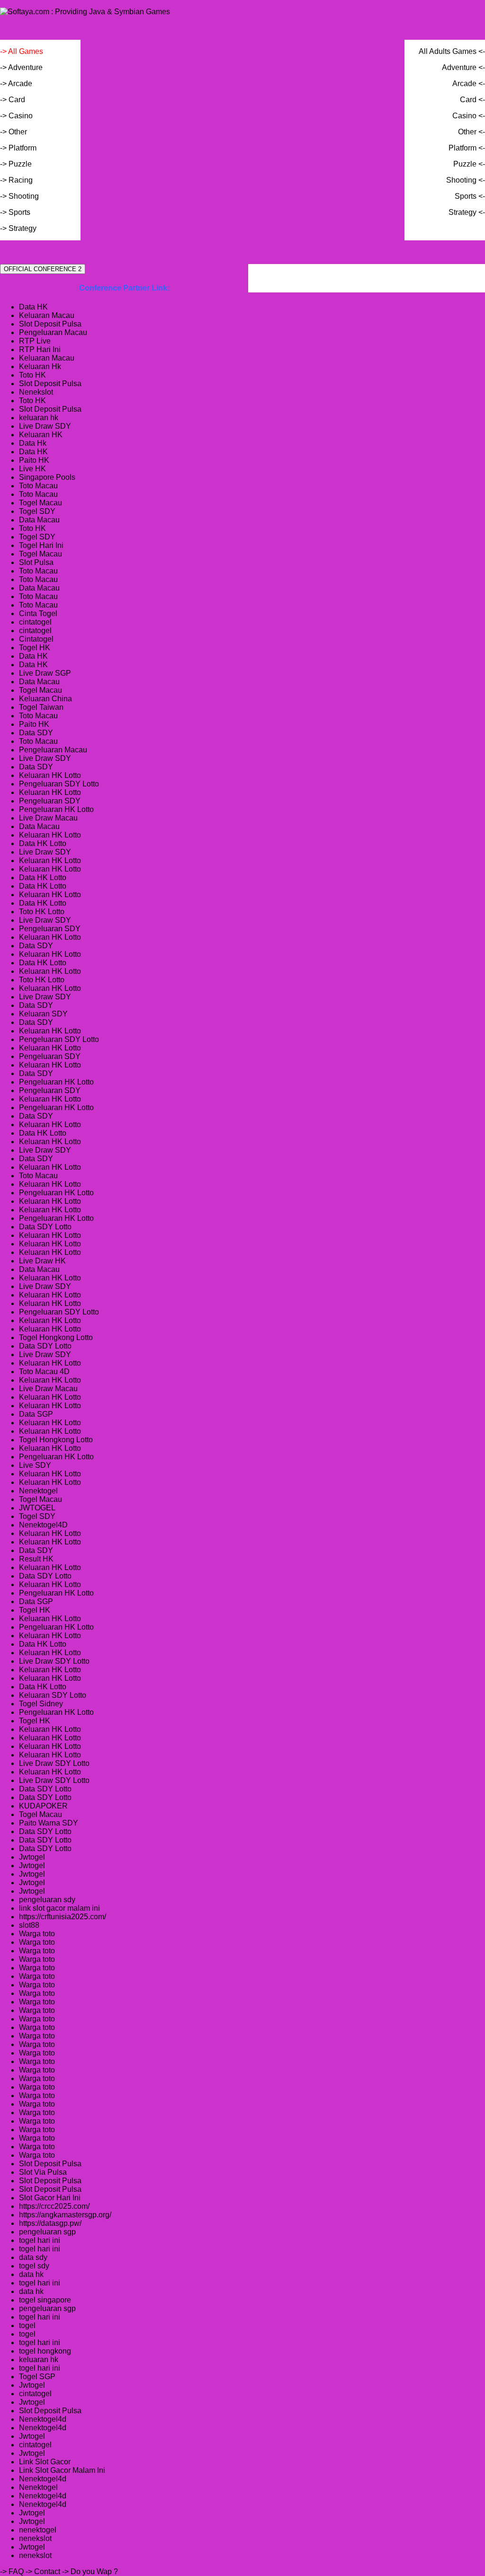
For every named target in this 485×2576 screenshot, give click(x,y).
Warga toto (37, 1934)
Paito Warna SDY (49, 1823)
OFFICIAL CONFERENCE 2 (43, 269)
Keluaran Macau (47, 315)
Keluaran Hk (40, 366)
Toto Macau (38, 486)
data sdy (33, 2257)
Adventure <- (463, 67)
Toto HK (32, 375)
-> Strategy (18, 228)
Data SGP (36, 1414)
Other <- (472, 132)
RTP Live (35, 341)
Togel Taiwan (41, 707)
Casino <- (469, 116)
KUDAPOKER (43, 1806)
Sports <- (470, 196)
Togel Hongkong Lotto (56, 1337)
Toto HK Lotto (42, 912)
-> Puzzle (16, 164)
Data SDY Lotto (45, 1227)
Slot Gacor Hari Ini (50, 2198)
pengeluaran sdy (47, 1900)
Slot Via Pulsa (43, 2172)
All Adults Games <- (452, 51)
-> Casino (16, 116)
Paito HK (34, 460)
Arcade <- (469, 84)
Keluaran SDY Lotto (53, 1695)
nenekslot (35, 2538)
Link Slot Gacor (45, 2462)
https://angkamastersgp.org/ (65, 2215)
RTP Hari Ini (40, 349)
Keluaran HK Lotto (50, 775)
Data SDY (36, 733)
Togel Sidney (41, 1704)
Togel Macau (40, 503)
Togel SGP (37, 2377)
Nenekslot (36, 392)
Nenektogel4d (43, 2419)
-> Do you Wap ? (90, 2572)
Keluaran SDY (43, 1014)
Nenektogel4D (43, 1525)
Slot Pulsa (36, 562)
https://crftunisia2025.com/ (63, 1917)
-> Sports (15, 212)
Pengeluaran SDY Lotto (59, 784)
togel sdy (34, 2266)
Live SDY (35, 1465)
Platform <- (467, 148)
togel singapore (45, 2300)
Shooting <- (466, 180)
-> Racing (16, 180)
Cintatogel (36, 639)
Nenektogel (38, 1491)
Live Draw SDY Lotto (54, 1661)
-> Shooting (19, 196)
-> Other (13, 132)
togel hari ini (40, 2240)
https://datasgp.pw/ (50, 2223)
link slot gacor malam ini (59, 1908)
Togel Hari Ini (41, 545)
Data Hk (33, 443)
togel (27, 2325)
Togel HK (35, 648)
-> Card (13, 100)
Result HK (36, 1559)
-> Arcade (16, 84)
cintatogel (35, 622)
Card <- (472, 100)
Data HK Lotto (43, 843)
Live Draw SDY (45, 426)
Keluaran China (45, 699)
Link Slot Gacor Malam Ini (62, 2470)
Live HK (32, 469)
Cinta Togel (38, 613)
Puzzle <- (469, 164)
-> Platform (18, 148)
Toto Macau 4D (44, 1372)
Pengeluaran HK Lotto (56, 809)
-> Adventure (21, 67)
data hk (31, 2274)
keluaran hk (39, 418)
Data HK (33, 307)
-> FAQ (12, 2572)
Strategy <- (467, 212)
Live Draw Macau (48, 818)
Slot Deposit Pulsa (50, 324)
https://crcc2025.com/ (54, 2206)
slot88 (29, 1925)
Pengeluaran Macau (53, 332)
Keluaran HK (41, 435)
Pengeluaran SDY (50, 801)
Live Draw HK (42, 1261)
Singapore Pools (47, 477)
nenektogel (38, 2530)
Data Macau (39, 520)
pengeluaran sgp (47, 2232)
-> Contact (43, 2572)
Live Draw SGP (45, 673)
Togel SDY (37, 511)
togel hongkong (45, 2351)
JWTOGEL (37, 1508)
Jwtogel (32, 1857)
